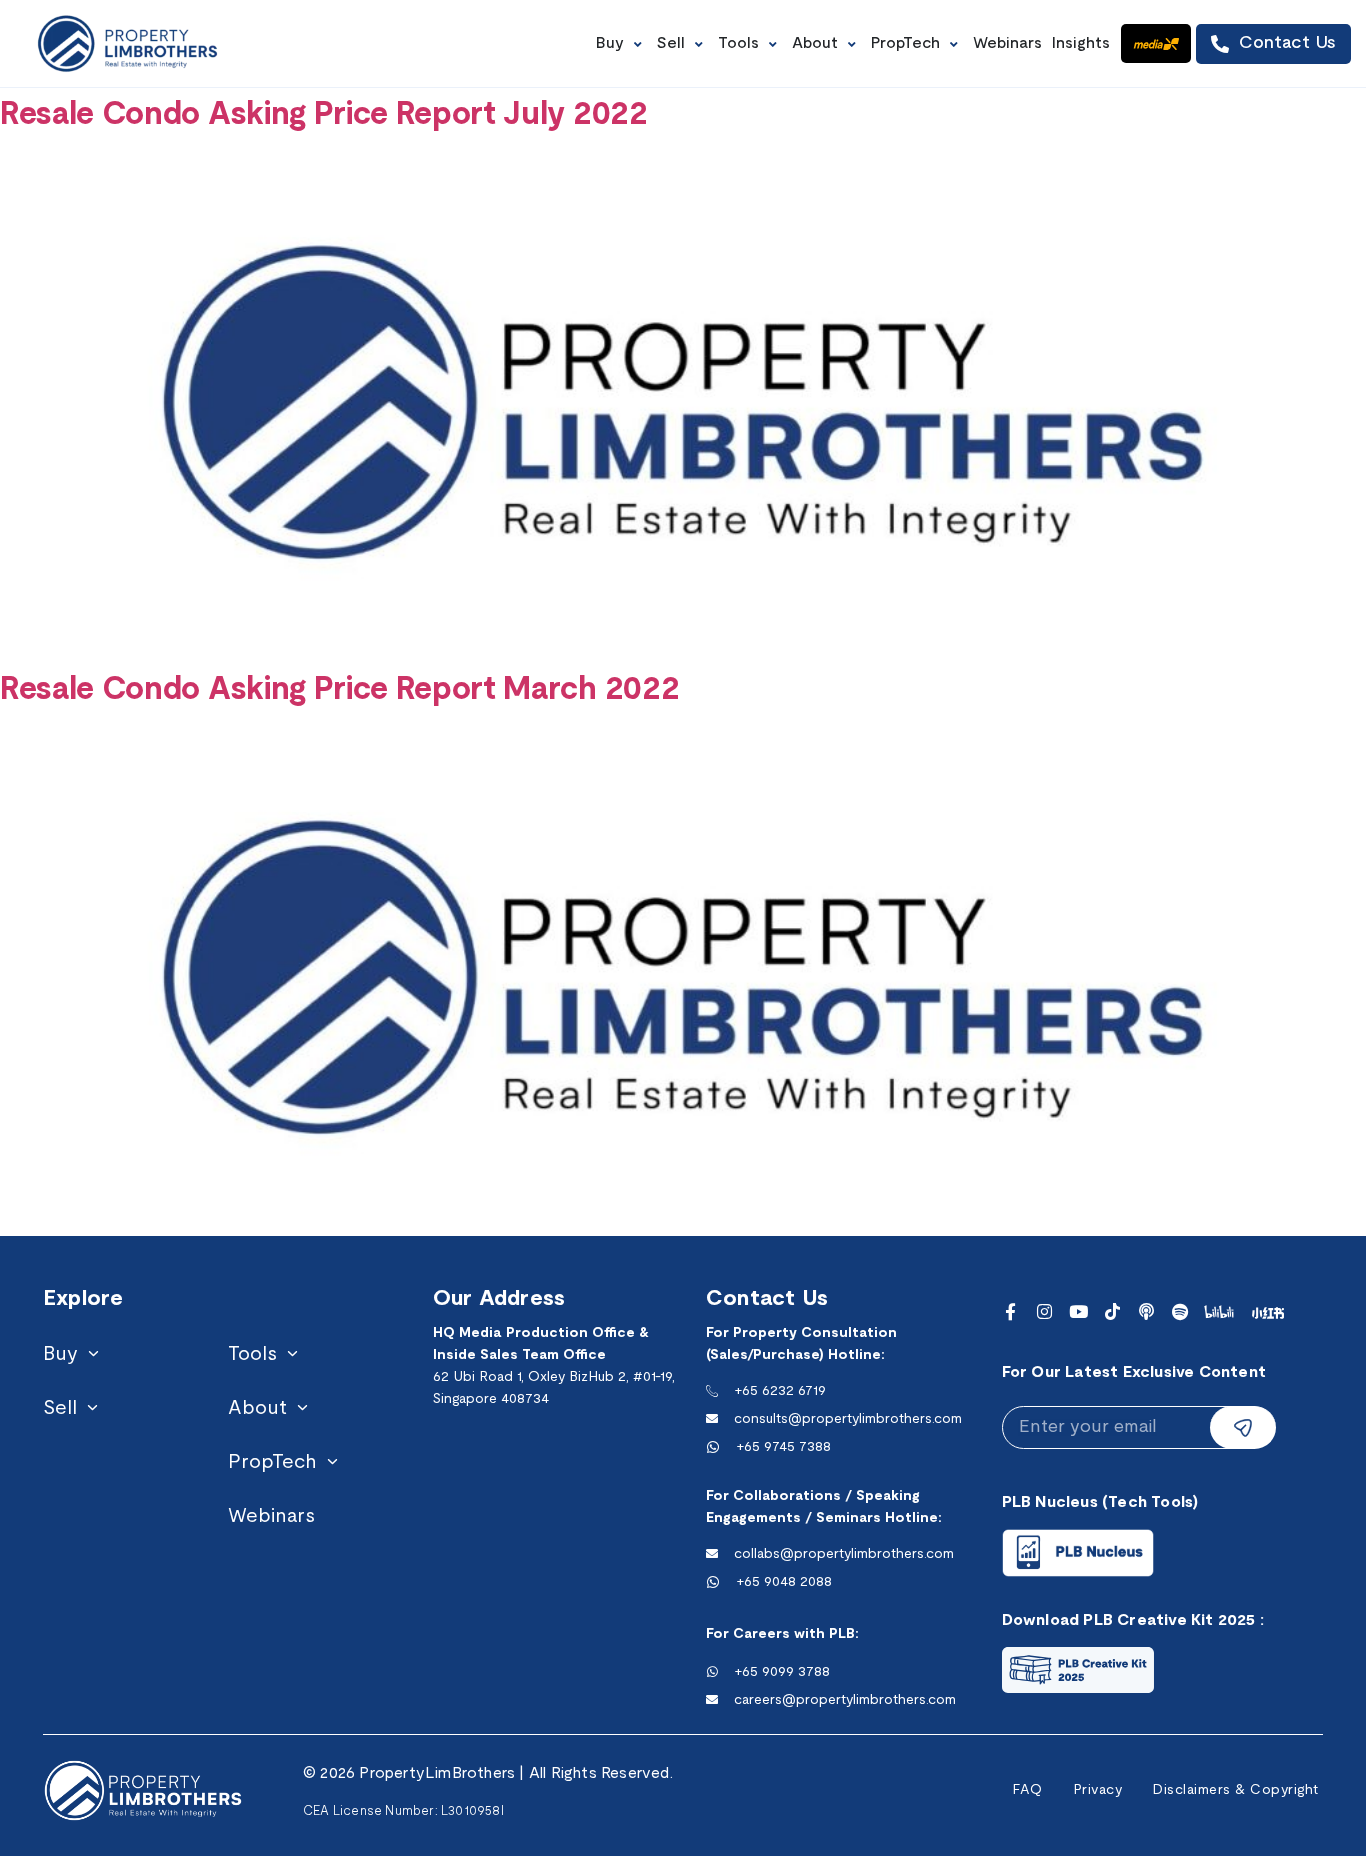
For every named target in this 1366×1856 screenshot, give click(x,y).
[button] (621, 43)
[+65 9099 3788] (712, 1672)
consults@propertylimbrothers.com (848, 1419)
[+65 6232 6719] (712, 1391)
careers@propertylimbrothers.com (845, 1700)
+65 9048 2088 (784, 1582)
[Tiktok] (1112, 1311)
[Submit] (1243, 1427)
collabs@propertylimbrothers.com (844, 1554)
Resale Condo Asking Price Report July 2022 (324, 115)
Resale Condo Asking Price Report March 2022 (339, 690)
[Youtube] (1078, 1311)
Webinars (271, 1517)
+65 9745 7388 (783, 1447)
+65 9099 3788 (782, 1672)
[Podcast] (1146, 1311)
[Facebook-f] (1010, 1311)
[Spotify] (1180, 1311)
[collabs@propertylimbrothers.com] (712, 1554)
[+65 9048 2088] (713, 1582)
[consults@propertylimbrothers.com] (712, 1419)
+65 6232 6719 (780, 1391)
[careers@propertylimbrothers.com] (712, 1700)
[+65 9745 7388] (713, 1447)
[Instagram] (1044, 1311)
